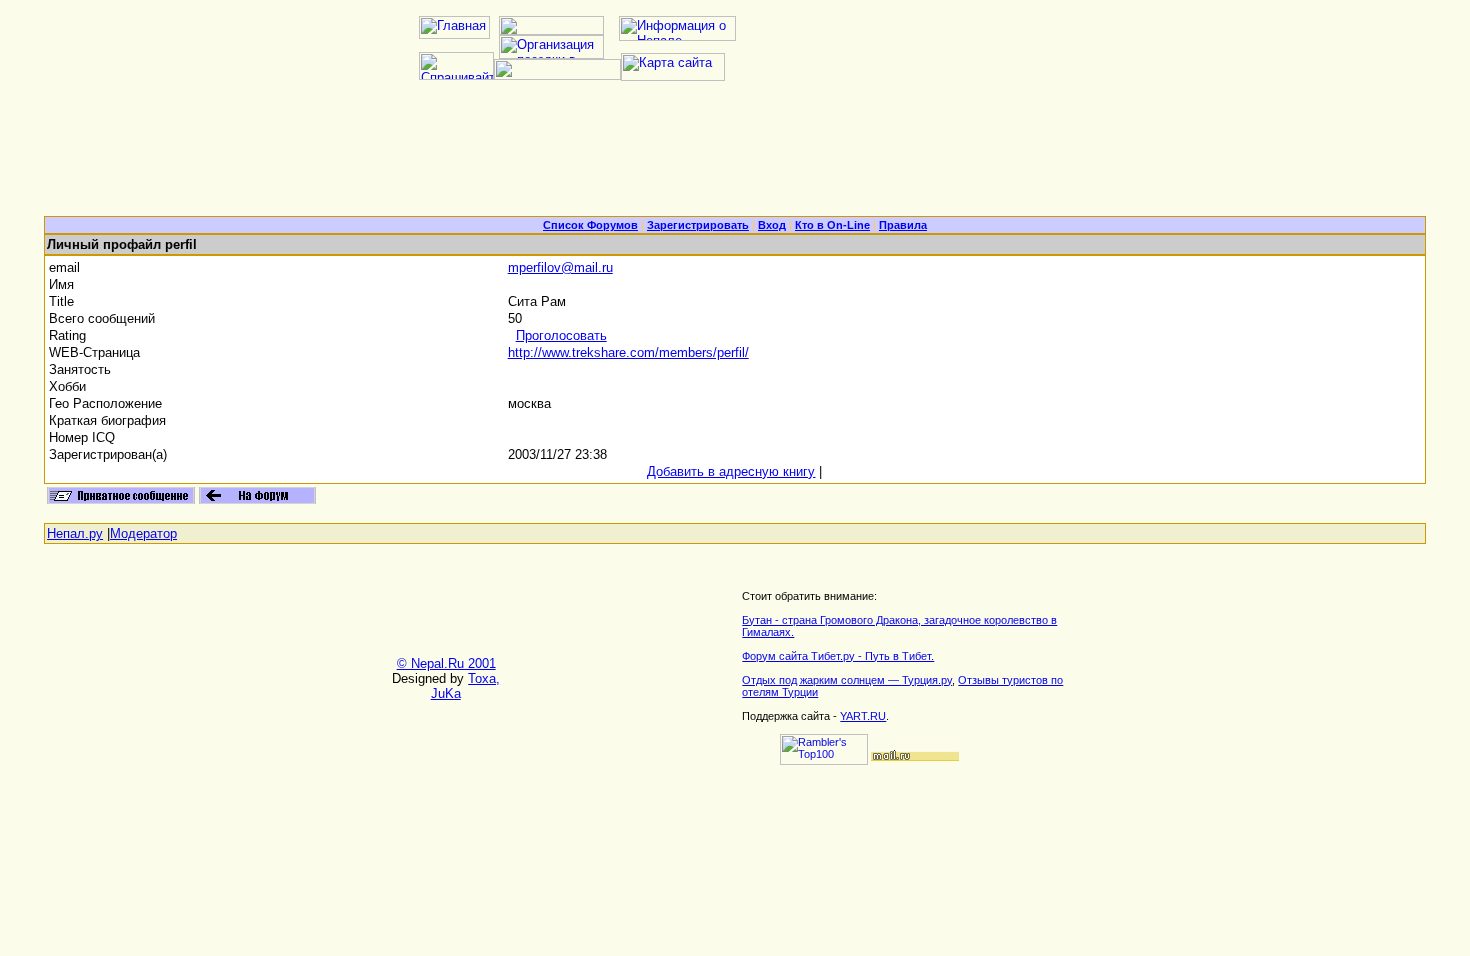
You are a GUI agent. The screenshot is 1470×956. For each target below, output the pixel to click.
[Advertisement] (735, 156)
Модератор (143, 533)
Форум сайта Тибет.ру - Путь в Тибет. (838, 656)
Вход (772, 225)
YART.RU (863, 716)
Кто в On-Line (832, 225)
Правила (903, 225)
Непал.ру (75, 533)
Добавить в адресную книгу (731, 471)
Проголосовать (561, 335)
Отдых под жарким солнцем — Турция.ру (847, 680)
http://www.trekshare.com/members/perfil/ (628, 352)
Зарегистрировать (698, 225)
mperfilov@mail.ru (560, 267)
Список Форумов (590, 225)
